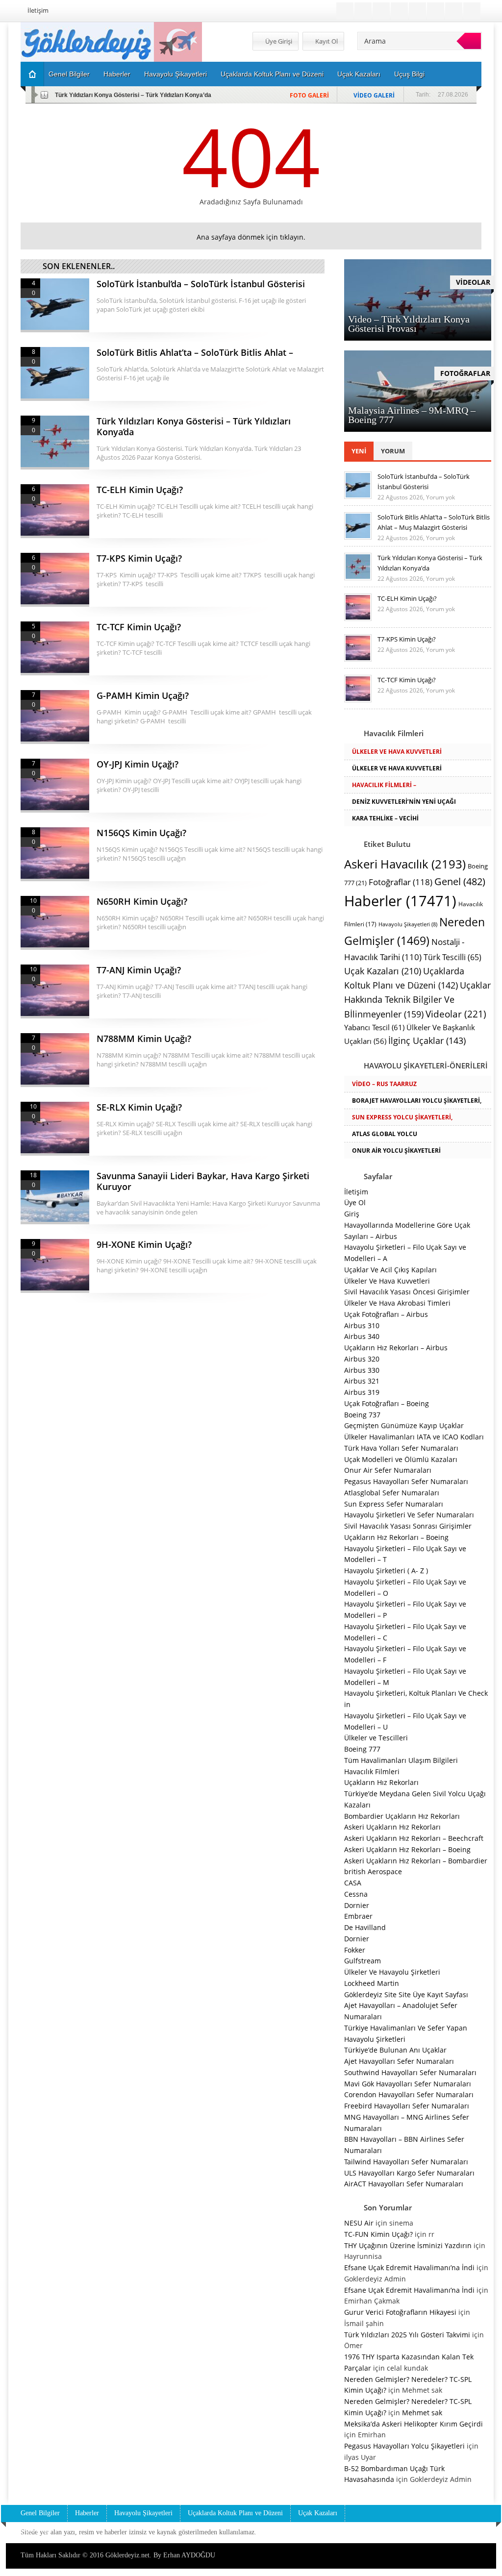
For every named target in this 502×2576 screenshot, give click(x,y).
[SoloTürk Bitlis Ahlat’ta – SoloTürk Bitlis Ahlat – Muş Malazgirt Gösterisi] (358, 537)
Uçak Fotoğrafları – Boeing (387, 1403)
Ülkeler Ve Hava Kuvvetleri (397, 752)
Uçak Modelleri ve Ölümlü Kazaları (401, 1459)
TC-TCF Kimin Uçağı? (407, 680)
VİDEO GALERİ (374, 95)
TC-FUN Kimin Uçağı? (378, 2234)
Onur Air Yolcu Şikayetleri (396, 1151)
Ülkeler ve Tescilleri (376, 1738)
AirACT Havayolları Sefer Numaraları (404, 2184)
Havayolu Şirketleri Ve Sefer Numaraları (409, 1515)
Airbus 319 (362, 1392)
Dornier (357, 1905)
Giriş (352, 1214)
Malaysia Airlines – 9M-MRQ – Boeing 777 (412, 415)
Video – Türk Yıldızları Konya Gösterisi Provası (409, 324)
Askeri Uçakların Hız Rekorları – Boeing (407, 1849)
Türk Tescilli (452, 957)
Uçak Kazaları (359, 74)
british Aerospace (373, 1871)
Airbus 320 (362, 1359)
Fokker (355, 1950)
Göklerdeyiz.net (127, 2555)
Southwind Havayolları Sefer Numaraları (410, 2072)
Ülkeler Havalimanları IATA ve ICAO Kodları (414, 1437)
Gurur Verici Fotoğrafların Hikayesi (400, 2312)
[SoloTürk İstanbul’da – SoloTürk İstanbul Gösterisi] (358, 496)
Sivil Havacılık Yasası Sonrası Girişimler (408, 1526)
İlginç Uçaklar (427, 1040)
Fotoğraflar (401, 882)
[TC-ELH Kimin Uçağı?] (358, 619)
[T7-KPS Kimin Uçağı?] (358, 659)
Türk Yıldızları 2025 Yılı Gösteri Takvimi (407, 2335)
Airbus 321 (362, 1381)
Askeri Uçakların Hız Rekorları (392, 1827)
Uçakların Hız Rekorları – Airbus (396, 1348)
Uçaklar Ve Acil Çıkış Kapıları (390, 1270)
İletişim (38, 10)
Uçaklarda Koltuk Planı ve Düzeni (272, 74)
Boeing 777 (362, 1749)
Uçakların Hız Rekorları (381, 1782)
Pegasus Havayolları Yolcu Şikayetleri (404, 2446)
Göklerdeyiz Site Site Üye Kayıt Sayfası (406, 1994)
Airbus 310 (362, 1325)
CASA (353, 1883)
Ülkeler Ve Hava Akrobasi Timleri (397, 1303)
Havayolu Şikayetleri (176, 74)
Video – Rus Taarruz (384, 1084)
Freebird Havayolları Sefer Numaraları (407, 2106)
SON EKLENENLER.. (79, 266)
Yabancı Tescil (374, 1028)
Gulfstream (363, 1961)
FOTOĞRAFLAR (465, 373)
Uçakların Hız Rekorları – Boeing (396, 1537)
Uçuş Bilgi (409, 74)
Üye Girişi (278, 41)
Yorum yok (440, 497)
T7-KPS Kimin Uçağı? (407, 639)
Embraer (358, 1916)
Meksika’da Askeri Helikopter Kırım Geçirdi (414, 2424)
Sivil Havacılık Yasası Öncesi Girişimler (407, 1292)
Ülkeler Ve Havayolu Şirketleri (392, 1972)
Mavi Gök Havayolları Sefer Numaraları (408, 2084)
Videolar (456, 1014)
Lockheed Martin (372, 1983)
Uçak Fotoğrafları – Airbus (386, 1314)
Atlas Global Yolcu (385, 1134)
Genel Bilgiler (69, 74)
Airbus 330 (362, 1370)
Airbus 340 (362, 1336)
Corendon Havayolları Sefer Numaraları (409, 2094)
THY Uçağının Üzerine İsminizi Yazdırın (408, 2245)
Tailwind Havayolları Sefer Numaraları (406, 2162)
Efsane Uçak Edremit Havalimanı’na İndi (409, 2267)
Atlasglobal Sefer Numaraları (392, 1493)
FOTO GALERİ (309, 95)
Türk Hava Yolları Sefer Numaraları (401, 1448)
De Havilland (365, 1927)
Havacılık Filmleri (372, 1771)
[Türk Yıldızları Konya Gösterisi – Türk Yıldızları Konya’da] (358, 578)
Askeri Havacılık (405, 864)
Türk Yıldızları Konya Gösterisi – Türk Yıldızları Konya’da (133, 95)
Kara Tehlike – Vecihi (385, 818)
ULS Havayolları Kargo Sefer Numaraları (409, 2173)
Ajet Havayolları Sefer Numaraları (399, 2061)
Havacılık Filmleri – (384, 785)
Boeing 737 (362, 1415)
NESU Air (359, 2223)
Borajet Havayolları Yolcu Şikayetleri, (417, 1101)
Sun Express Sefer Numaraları (394, 1504)
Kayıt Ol (326, 41)
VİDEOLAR (473, 282)
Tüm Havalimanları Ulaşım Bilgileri (401, 1760)
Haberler (117, 74)
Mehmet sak (422, 2413)
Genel (460, 881)
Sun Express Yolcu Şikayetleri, (402, 1117)
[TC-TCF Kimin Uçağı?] (358, 700)
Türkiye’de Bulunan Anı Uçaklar (395, 2050)
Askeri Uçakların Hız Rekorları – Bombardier (416, 1861)
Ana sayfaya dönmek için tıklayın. (251, 237)
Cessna (356, 1894)
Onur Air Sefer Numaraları (388, 1470)
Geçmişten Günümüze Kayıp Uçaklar (404, 1425)
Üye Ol (355, 1202)
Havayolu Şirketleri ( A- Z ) (386, 1571)
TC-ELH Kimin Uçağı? (407, 598)
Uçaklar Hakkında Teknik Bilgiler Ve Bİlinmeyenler (417, 1000)
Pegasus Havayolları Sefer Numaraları (406, 1481)
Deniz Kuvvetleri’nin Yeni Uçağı (404, 802)
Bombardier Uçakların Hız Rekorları (402, 1816)
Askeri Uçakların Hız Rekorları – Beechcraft (414, 1838)
